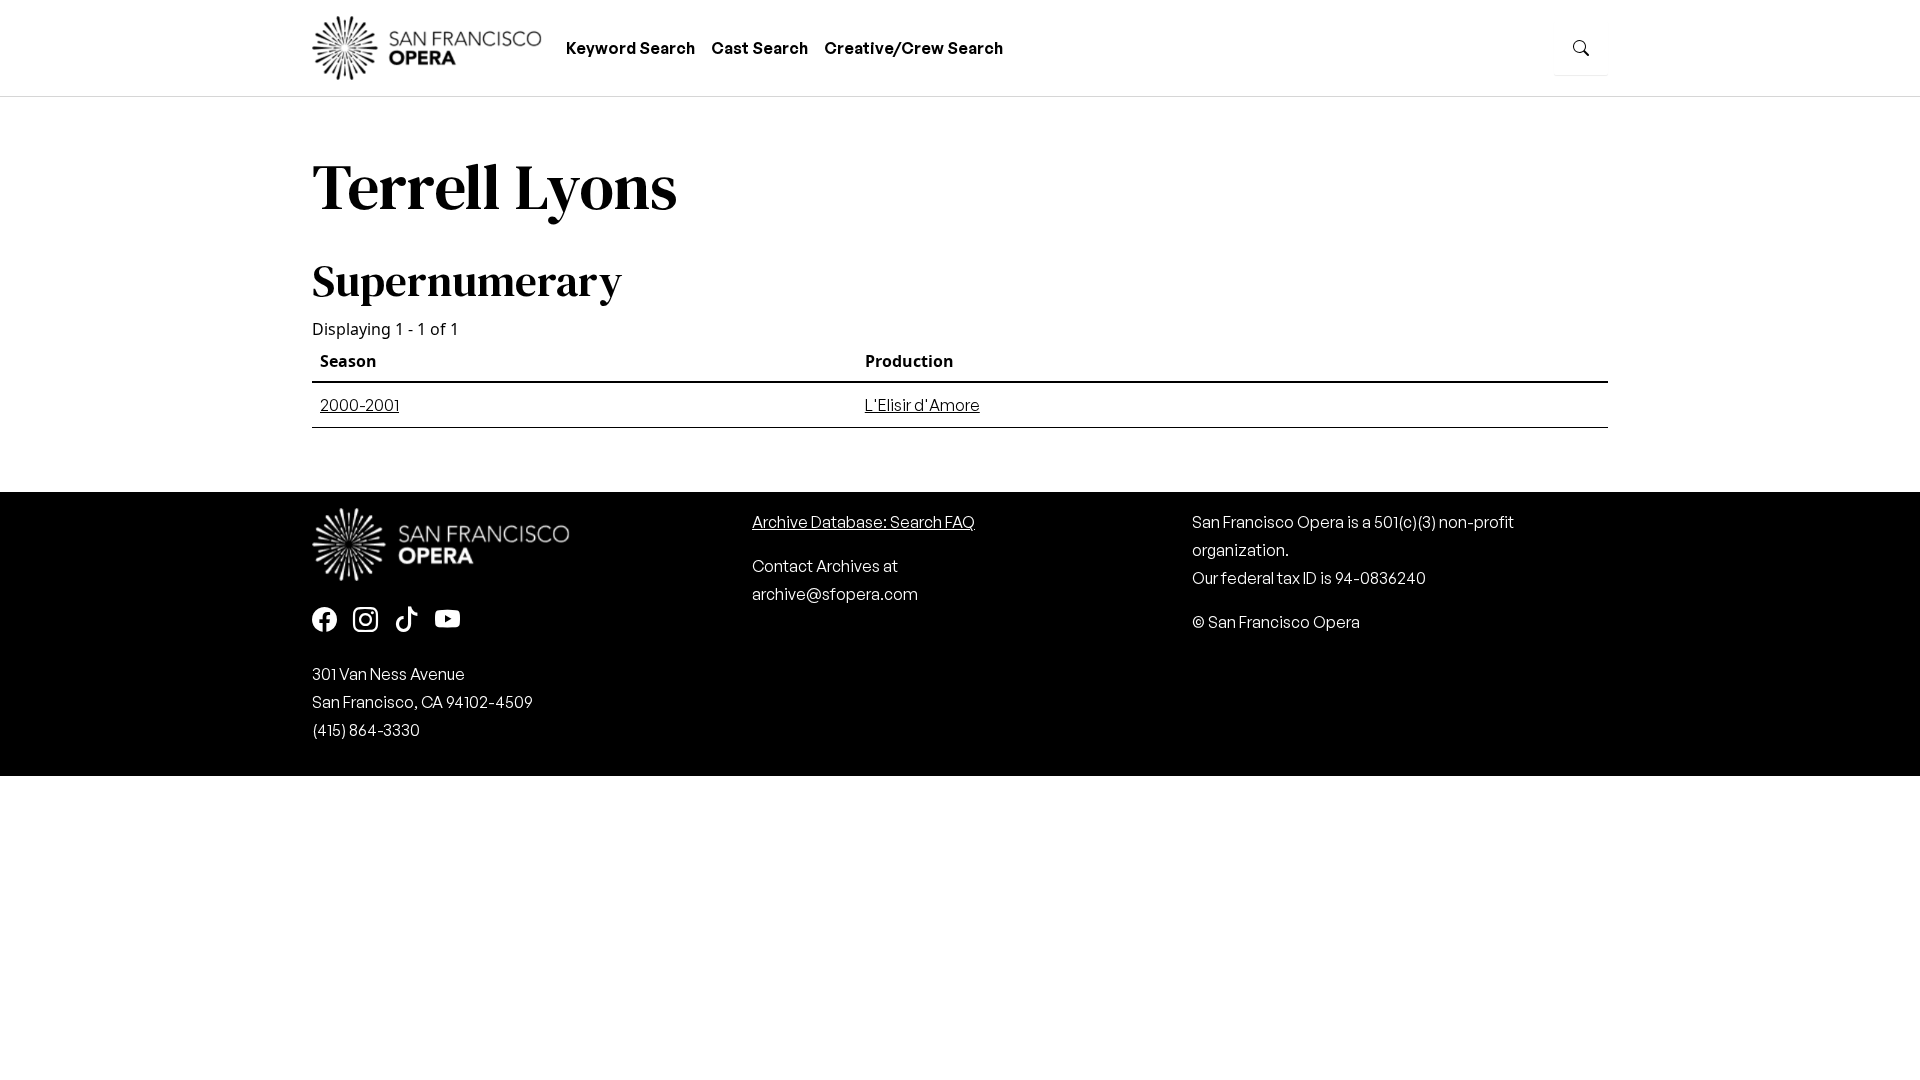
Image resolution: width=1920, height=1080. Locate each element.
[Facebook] (324, 620)
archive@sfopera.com (835, 594)
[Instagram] (365, 620)
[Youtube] (447, 620)
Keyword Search (630, 48)
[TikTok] (406, 620)
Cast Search (759, 48)
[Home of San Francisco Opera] (427, 45)
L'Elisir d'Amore (922, 405)
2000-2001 (359, 405)
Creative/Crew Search (913, 48)
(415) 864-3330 (366, 730)
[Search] (1581, 48)
